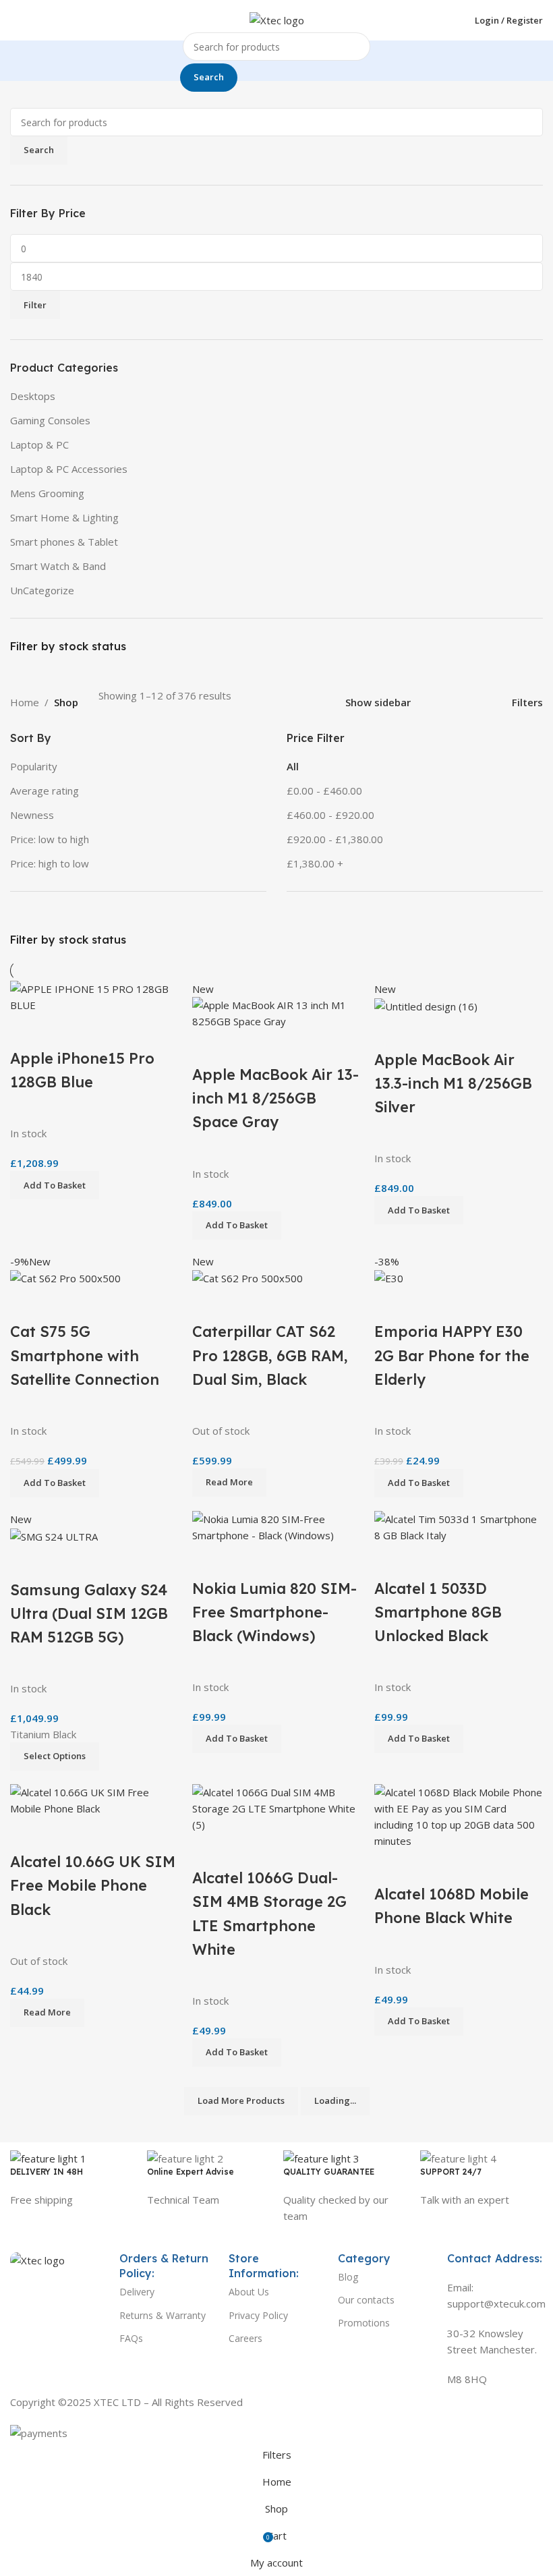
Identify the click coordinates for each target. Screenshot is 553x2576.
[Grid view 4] (485, 703)
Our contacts (366, 2300)
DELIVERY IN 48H (47, 2172)
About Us (249, 2292)
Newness (32, 815)
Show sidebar (378, 703)
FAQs (131, 2338)
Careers (245, 2338)
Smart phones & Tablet (64, 542)
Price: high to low (50, 863)
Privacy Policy (258, 2315)
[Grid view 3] (462, 703)
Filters (527, 703)
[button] (419, 2022)
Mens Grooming (47, 493)
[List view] (438, 703)
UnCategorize (42, 590)
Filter (35, 305)
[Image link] (37, 2259)
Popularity (34, 766)
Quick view (428, 1866)
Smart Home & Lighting (64, 517)
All (293, 766)
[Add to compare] (391, 1866)
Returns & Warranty (163, 2315)
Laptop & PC (39, 445)
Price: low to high (50, 839)
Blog (348, 2277)
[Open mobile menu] (16, 20)
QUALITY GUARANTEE (329, 2172)
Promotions (364, 2323)
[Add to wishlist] (464, 1866)
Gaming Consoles (50, 420)
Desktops (33, 396)
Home (25, 702)
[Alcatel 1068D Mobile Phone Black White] (459, 1815)
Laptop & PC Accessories (69, 469)
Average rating (45, 791)
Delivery (137, 2292)
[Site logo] (277, 19)
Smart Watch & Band (58, 566)
